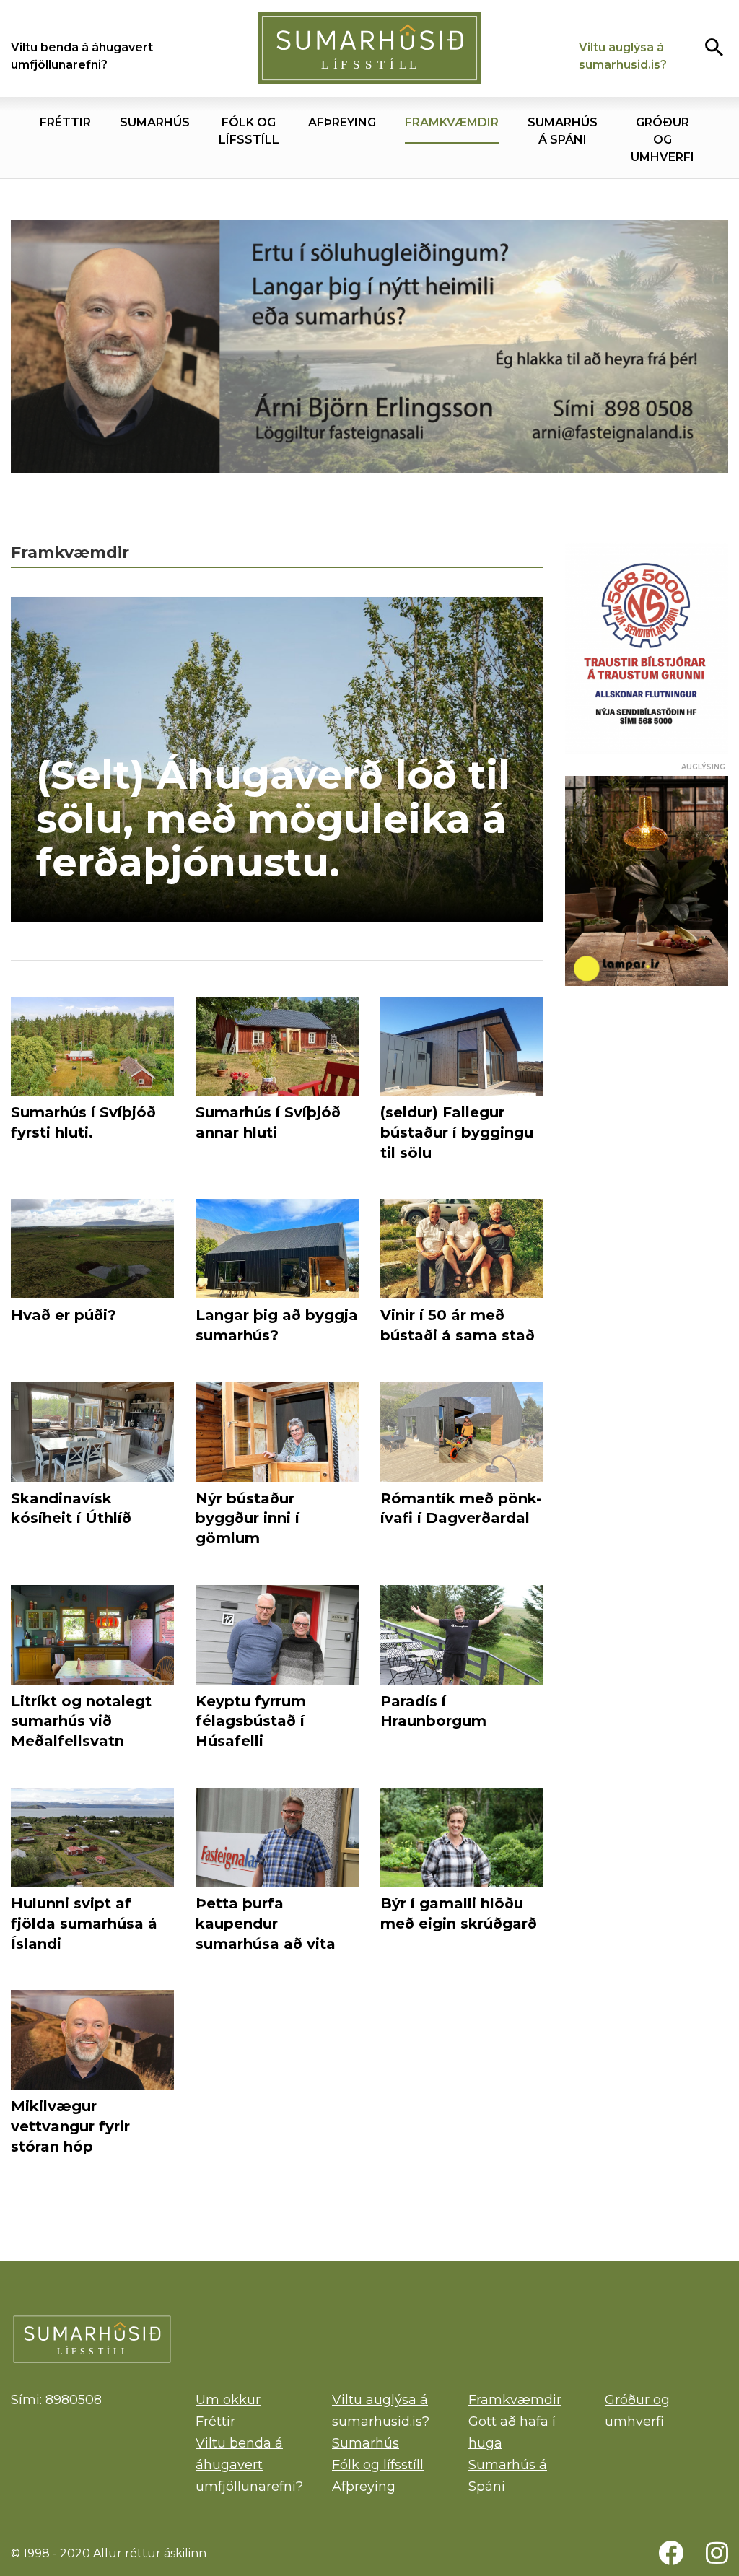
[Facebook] (671, 2553)
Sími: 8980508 (56, 2400)
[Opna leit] (714, 47)
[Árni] (369, 350)
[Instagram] (717, 2553)
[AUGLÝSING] (647, 881)
